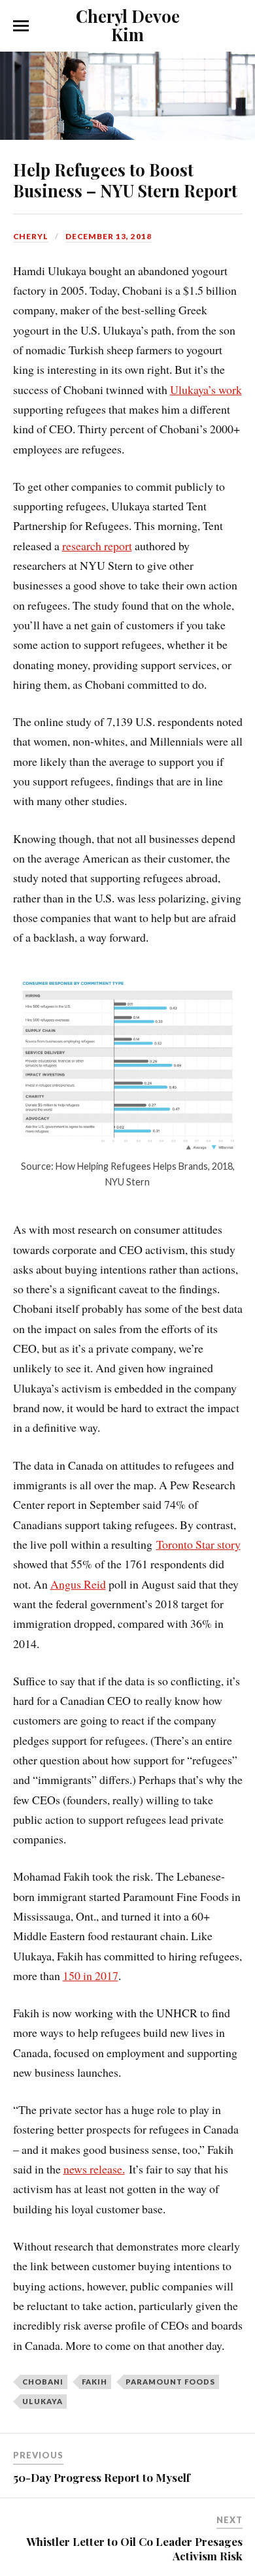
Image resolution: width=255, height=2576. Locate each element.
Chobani (43, 2382)
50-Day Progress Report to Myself (102, 2477)
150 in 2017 (91, 1975)
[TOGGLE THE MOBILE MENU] (21, 26)
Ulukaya (42, 2401)
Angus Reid (78, 1584)
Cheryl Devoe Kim (128, 25)
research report (97, 546)
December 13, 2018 (109, 236)
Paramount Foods (170, 2382)
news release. (94, 2169)
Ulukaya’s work (206, 389)
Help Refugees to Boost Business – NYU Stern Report (125, 180)
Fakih (94, 2382)
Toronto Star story (198, 1544)
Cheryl (31, 236)
